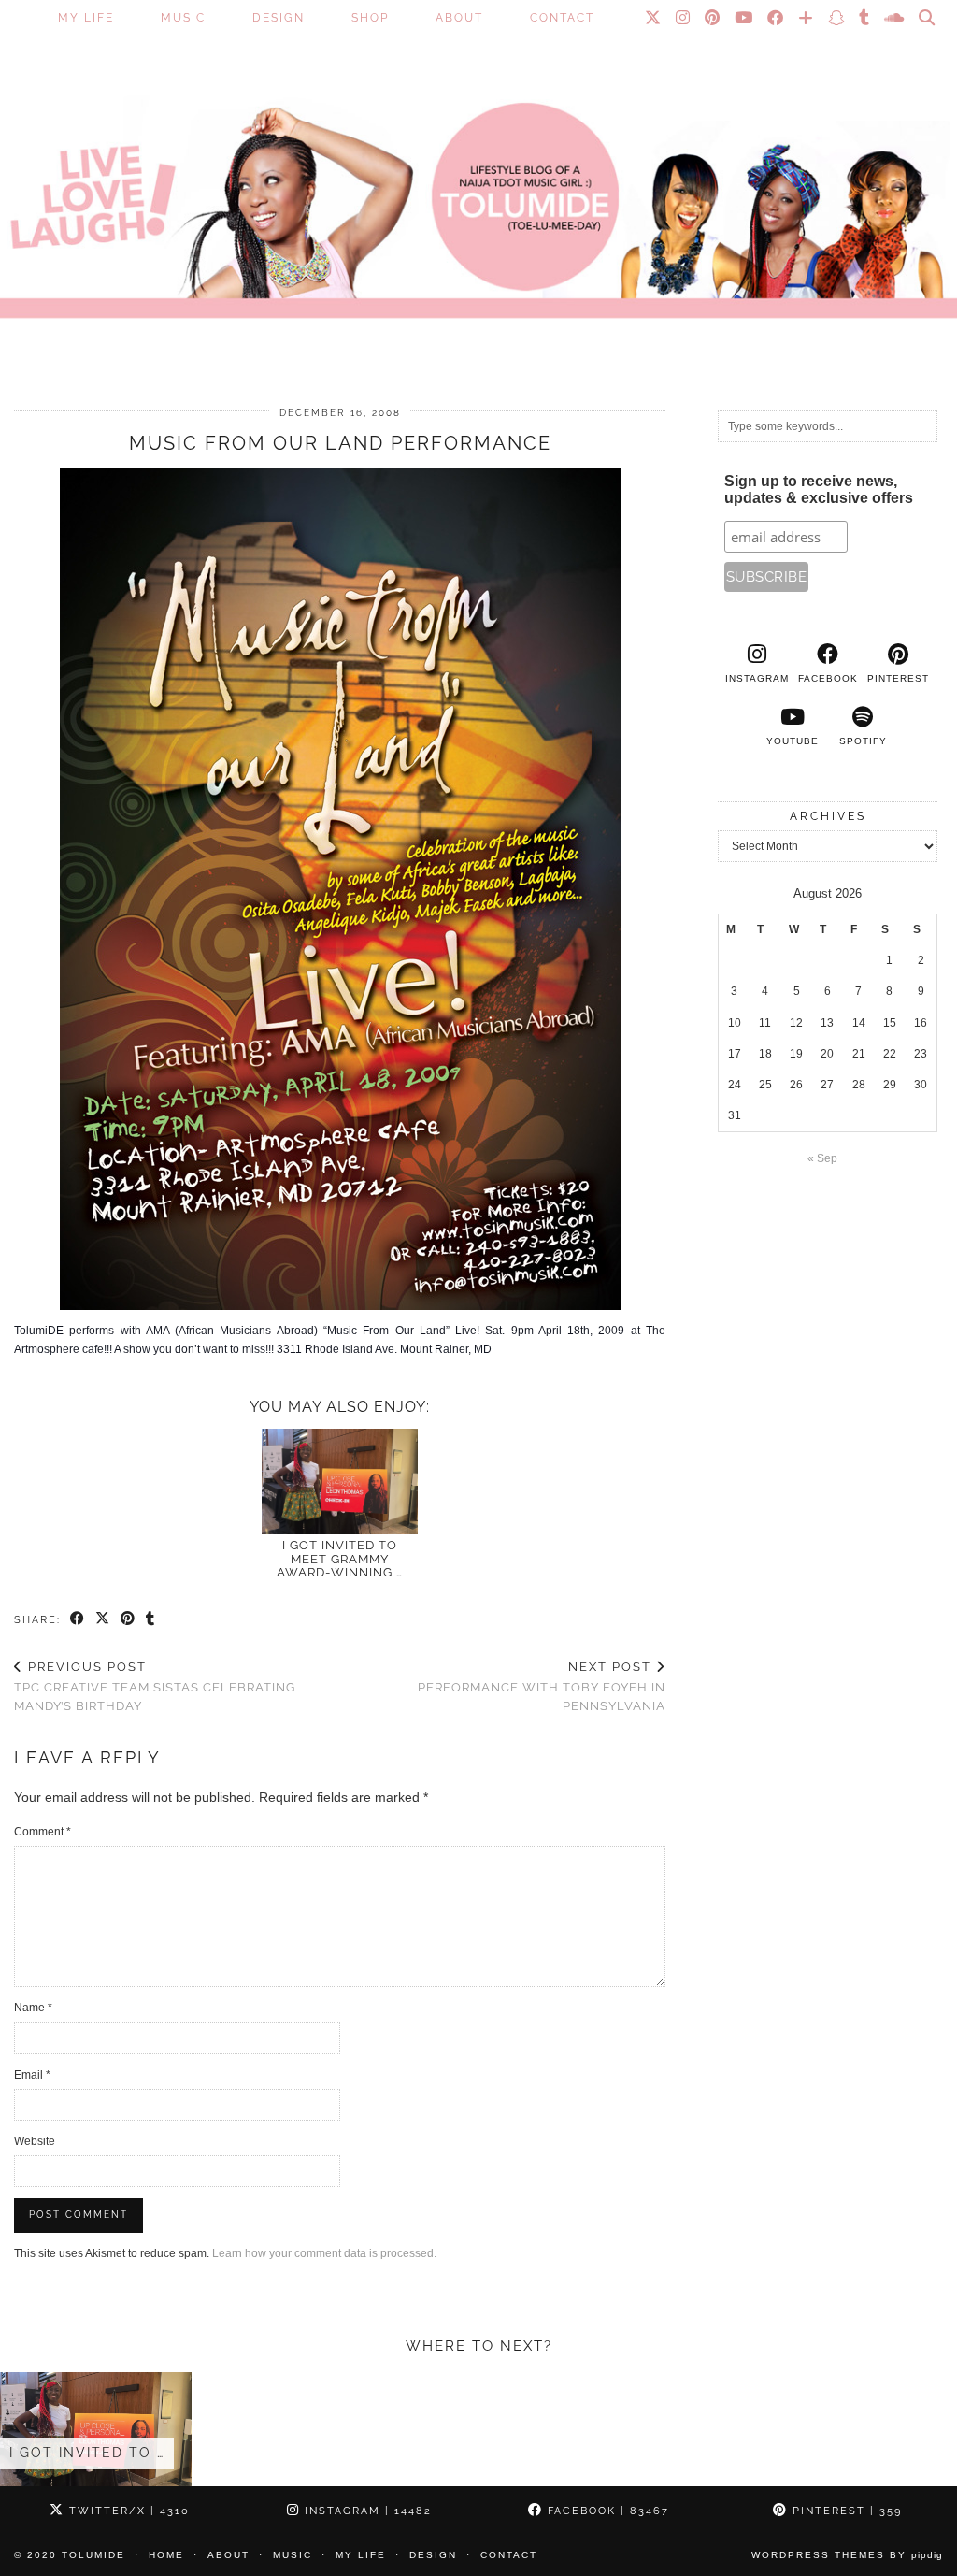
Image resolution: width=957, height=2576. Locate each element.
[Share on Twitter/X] (103, 1619)
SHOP (370, 18)
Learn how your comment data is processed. (324, 2253)
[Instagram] (684, 18)
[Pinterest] (713, 18)
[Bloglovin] (807, 18)
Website (35, 2141)
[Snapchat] (837, 18)
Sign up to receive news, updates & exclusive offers (819, 489)
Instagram (366, 2511)
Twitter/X (127, 2511)
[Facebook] (776, 18)
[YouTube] (744, 18)
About (459, 18)
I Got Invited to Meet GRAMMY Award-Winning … (340, 1559)
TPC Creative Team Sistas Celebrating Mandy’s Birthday (155, 1686)
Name (33, 2008)
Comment (43, 1832)
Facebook (606, 2511)
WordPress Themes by (847, 2555)
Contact (562, 18)
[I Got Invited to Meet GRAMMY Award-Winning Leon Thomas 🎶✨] (340, 1482)
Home (166, 2555)
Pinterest (845, 2511)
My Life (86, 18)
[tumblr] (865, 18)
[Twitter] (654, 18)
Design (279, 18)
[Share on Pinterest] (129, 1619)
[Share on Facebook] (78, 1619)
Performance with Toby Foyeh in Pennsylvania (542, 1686)
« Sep (822, 1158)
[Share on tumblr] (151, 1619)
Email (32, 2075)
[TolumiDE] (478, 182)
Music (183, 18)
